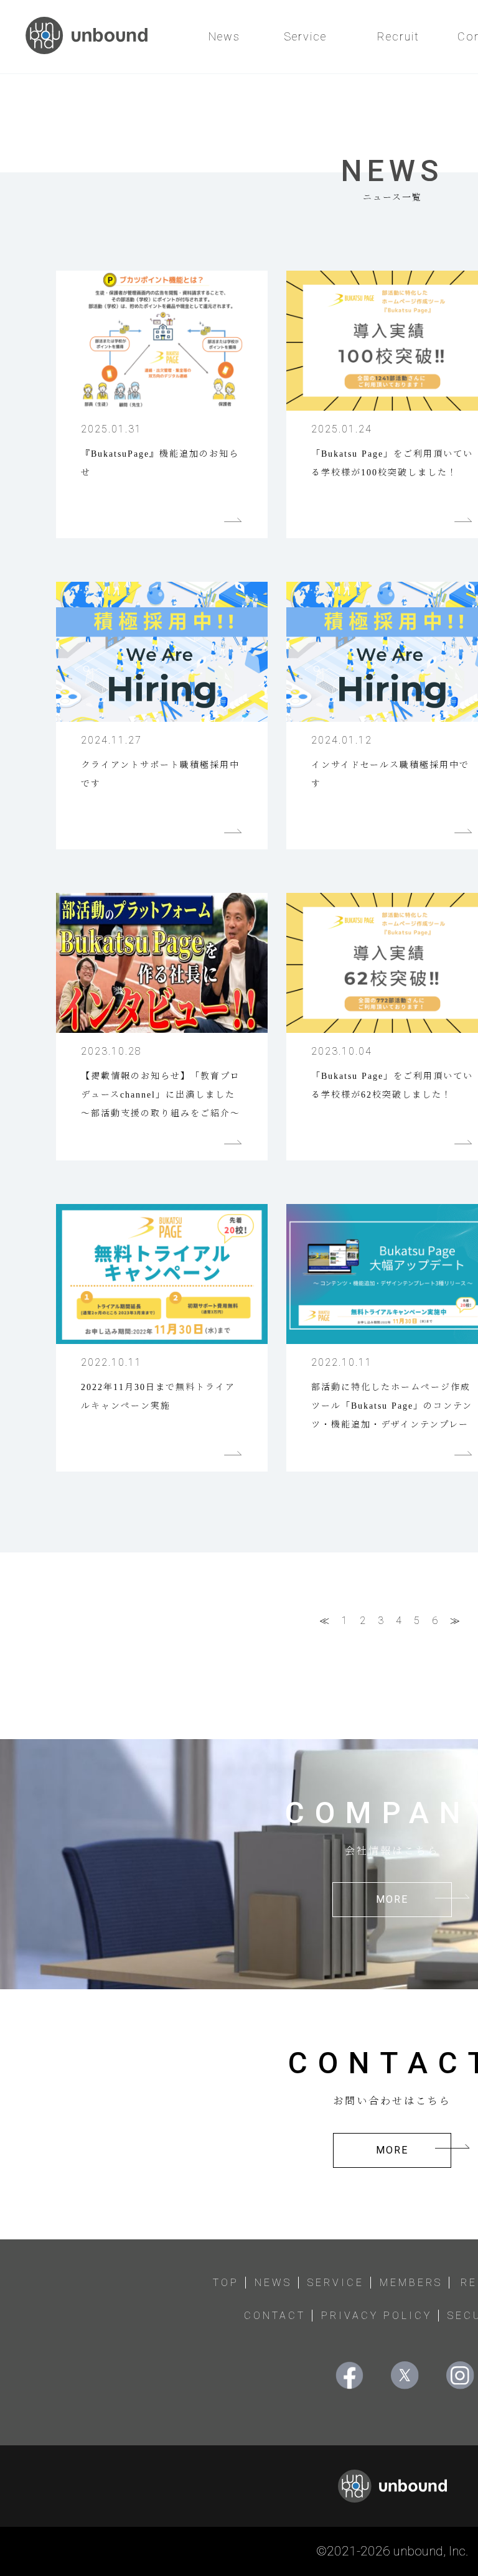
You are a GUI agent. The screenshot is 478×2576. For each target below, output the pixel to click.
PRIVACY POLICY (377, 2316)
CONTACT (275, 2316)
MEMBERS (411, 2283)
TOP (226, 2283)
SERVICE (336, 2283)
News (224, 36)
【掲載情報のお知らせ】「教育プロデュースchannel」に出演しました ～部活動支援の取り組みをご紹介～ (161, 1095)
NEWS (273, 2283)
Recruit (398, 36)
